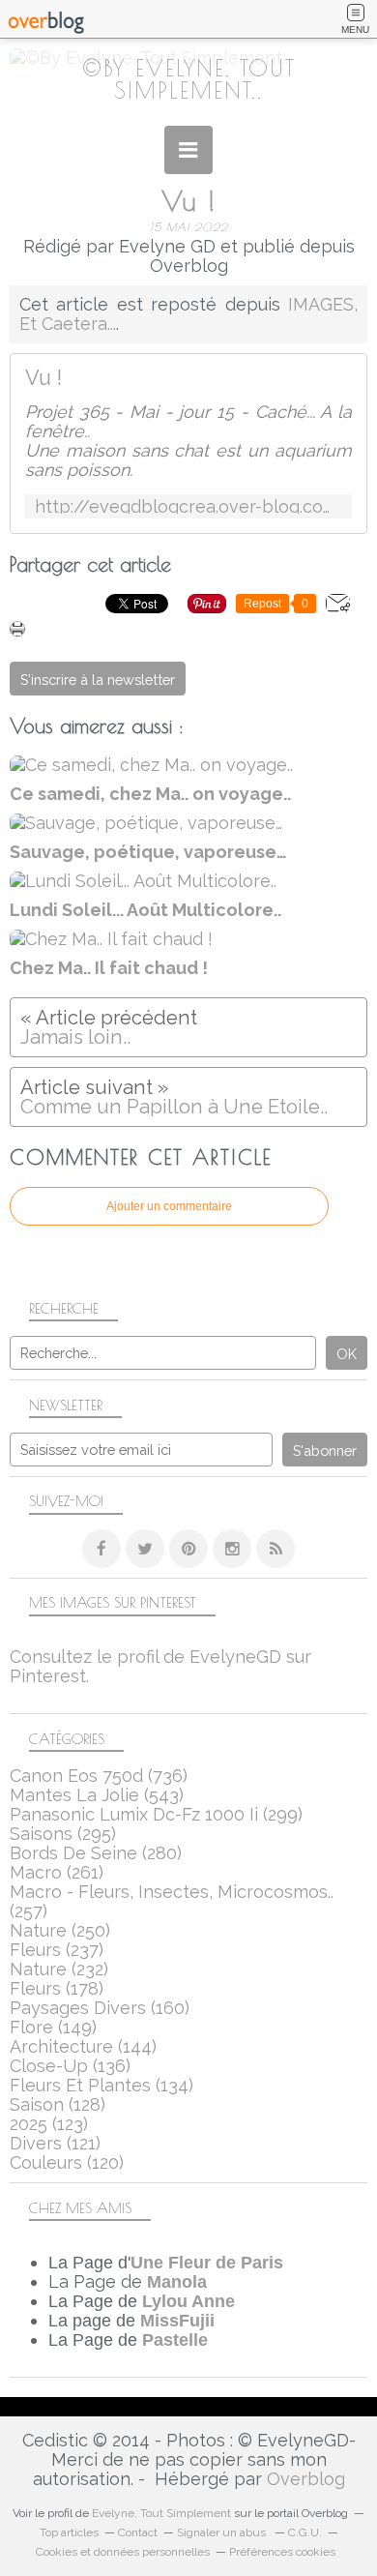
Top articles (69, 2532)
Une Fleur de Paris (207, 2263)
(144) (83, 2046)
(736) (99, 1776)
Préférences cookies (282, 2552)
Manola (177, 2282)
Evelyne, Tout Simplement (161, 2513)
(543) (97, 1795)
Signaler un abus (223, 2532)
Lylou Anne (188, 2301)
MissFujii (177, 2321)
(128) (58, 2104)
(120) (67, 2162)
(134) (101, 2085)
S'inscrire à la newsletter (98, 680)
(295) (63, 1834)
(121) (55, 2143)
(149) (53, 2027)
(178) (57, 1988)
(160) (100, 2008)
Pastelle (175, 2340)
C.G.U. (305, 2532)
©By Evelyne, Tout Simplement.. (189, 79)
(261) (57, 1872)
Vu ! (43, 378)
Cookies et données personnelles (123, 2552)
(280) (96, 1853)
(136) (70, 2066)
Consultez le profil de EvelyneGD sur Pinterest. (160, 1666)
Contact (138, 2532)
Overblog (306, 2479)
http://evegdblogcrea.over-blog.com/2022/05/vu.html (188, 506)
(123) (49, 2124)
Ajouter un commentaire (169, 1206)
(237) (57, 1950)
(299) (156, 1814)
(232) (59, 1969)
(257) (172, 1901)
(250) (60, 1930)
